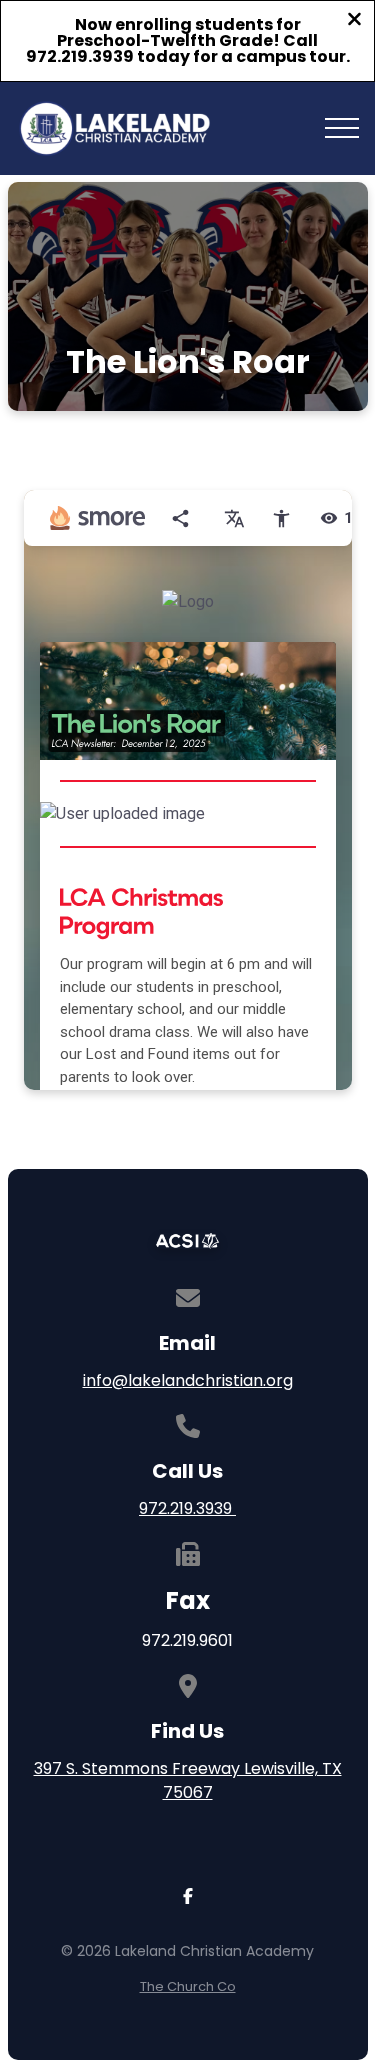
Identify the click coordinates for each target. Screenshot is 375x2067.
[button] (342, 128)
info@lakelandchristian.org (188, 1380)
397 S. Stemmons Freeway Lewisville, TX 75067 (188, 1780)
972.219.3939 (187, 1508)
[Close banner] (354, 21)
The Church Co (188, 1986)
